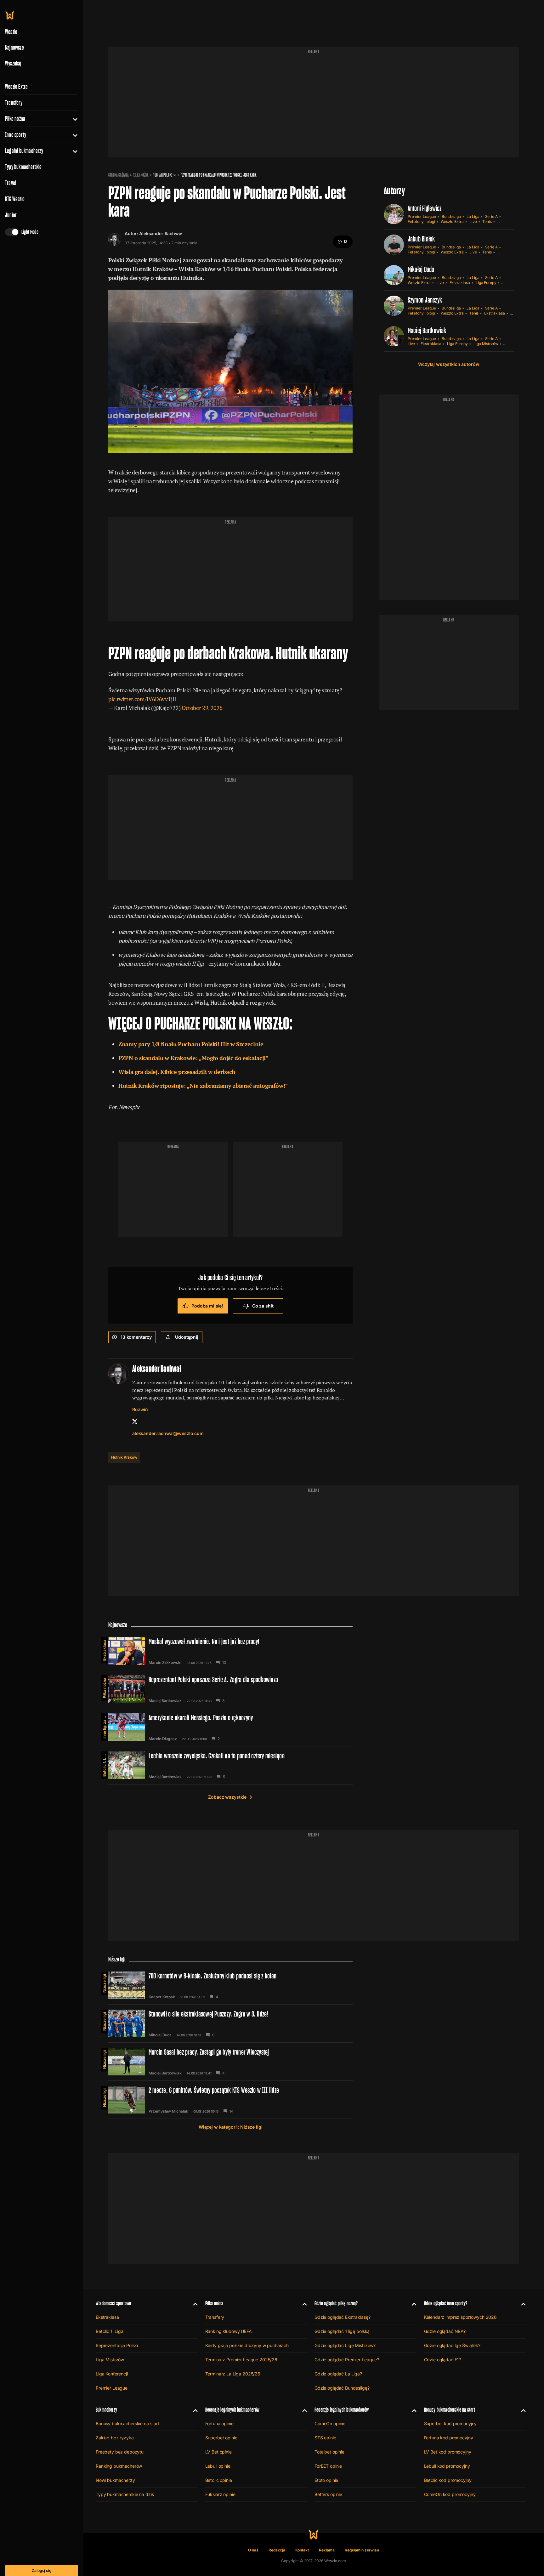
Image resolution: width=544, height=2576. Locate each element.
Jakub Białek (421, 239)
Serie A (492, 216)
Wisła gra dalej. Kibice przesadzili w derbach (177, 1072)
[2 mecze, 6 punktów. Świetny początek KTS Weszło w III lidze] (230, 2100)
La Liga (473, 216)
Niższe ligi (104, 1983)
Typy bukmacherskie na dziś (125, 2494)
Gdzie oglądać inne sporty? (446, 2303)
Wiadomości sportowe (113, 2303)
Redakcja (277, 2550)
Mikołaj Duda (421, 269)
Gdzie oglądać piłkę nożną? (336, 2303)
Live (473, 221)
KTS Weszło (15, 199)
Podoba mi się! (207, 1306)
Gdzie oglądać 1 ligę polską (342, 2331)
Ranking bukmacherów (119, 2466)
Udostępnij (187, 1337)
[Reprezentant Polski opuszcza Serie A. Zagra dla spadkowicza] (230, 1689)
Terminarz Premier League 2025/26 (241, 2360)
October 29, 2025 (202, 708)
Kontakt (302, 2550)
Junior (11, 215)
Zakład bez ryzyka (115, 2438)
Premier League (422, 216)
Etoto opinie (326, 2480)
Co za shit (263, 1306)
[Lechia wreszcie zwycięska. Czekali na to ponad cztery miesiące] (230, 1765)
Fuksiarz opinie (220, 2494)
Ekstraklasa (460, 283)
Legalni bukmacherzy (24, 151)
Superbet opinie (221, 2438)
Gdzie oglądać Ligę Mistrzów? (345, 2345)
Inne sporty (16, 135)
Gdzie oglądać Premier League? (347, 2360)
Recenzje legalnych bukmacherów (232, 2410)
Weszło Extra (16, 87)
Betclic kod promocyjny (448, 2480)
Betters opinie (328, 2494)
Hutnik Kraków (124, 1457)
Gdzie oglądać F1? (443, 2360)
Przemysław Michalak (168, 2111)
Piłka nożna (15, 119)
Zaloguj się (42, 2570)
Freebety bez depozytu (120, 2452)
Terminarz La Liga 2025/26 (233, 2374)
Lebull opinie (218, 2466)
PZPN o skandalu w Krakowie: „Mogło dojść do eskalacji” (193, 1058)
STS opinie (325, 2438)
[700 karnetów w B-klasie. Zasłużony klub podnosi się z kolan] (230, 1985)
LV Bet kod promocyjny (448, 2452)
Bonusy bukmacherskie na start (127, 2423)
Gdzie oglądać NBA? (445, 2331)
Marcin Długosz (163, 1739)
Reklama (327, 2550)
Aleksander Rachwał (161, 233)
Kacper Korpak (162, 1997)
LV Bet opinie (218, 2452)
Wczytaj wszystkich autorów (449, 364)
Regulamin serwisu (362, 2550)
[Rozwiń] (73, 119)
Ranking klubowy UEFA (229, 2331)
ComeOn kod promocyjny (450, 2494)
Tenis (487, 221)
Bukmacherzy (106, 2410)
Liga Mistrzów (486, 344)
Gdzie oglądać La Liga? (338, 2374)
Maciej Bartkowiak (427, 330)
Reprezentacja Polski (117, 2345)
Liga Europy (486, 283)
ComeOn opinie (330, 2423)
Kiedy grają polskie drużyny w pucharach (247, 2345)
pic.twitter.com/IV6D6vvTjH (142, 699)
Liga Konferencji (112, 2374)
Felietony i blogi (421, 221)
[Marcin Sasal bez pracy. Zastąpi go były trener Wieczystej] (230, 2062)
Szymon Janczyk (425, 300)
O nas (253, 2550)
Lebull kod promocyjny (447, 2466)
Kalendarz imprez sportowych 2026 (461, 2317)
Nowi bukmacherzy (115, 2480)
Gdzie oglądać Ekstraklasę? (342, 2317)
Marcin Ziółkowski (165, 1663)
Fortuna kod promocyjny (449, 2438)
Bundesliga (451, 216)
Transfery (14, 103)
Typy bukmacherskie (23, 167)
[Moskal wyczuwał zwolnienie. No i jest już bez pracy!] (230, 1651)
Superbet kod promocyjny (450, 2423)
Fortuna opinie (219, 2423)
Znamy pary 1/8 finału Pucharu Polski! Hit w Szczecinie (191, 1044)
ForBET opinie (328, 2466)
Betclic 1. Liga (104, 1764)
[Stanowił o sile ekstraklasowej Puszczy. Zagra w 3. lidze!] (230, 2023)
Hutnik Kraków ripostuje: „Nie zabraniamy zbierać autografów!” (203, 1086)
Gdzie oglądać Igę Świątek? (452, 2345)
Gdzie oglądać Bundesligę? (342, 2388)
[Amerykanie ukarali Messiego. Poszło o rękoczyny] (230, 1727)
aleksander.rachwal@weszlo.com (168, 1433)
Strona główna (119, 175)
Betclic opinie (219, 2480)
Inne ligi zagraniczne (104, 1726)
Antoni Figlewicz (425, 208)
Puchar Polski (162, 175)
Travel (11, 183)
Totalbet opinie (329, 2452)
